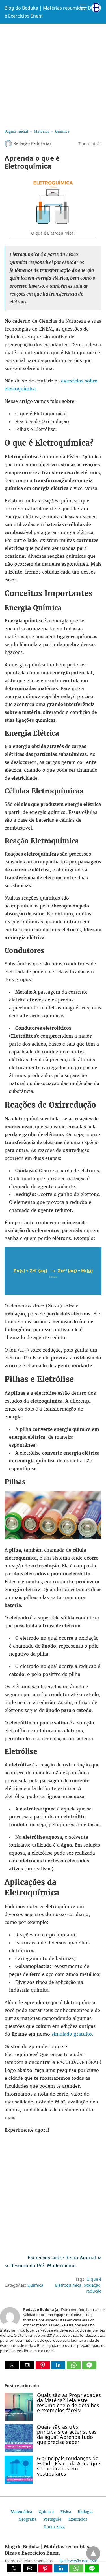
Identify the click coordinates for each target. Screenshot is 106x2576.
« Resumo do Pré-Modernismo (40, 2266)
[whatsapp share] (74, 2367)
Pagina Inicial (16, 131)
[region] (53, 75)
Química (62, 131)
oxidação (92, 2285)
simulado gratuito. (72, 2034)
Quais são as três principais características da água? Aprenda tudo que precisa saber (67, 2434)
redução (94, 2291)
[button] (12, 2365)
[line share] (89, 2367)
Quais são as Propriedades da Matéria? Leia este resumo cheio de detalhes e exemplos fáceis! (69, 2403)
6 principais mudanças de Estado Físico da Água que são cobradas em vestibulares (69, 2466)
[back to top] (93, 2553)
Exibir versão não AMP (78, 2561)
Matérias (42, 131)
